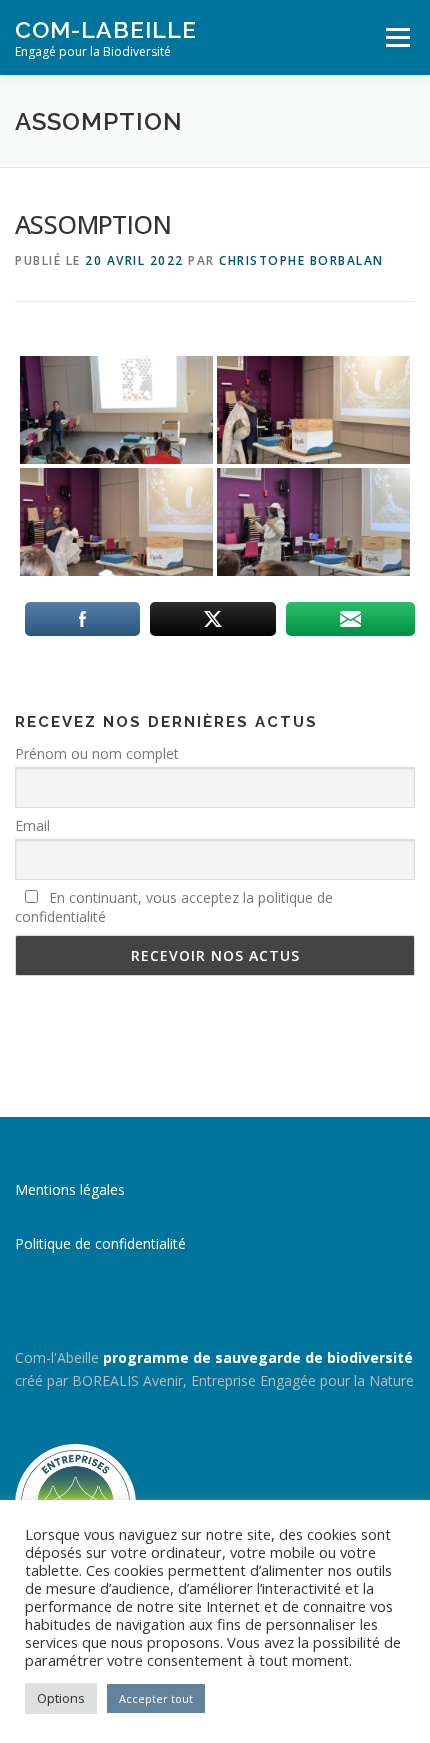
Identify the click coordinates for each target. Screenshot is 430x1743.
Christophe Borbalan (301, 260)
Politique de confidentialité (100, 1243)
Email (32, 825)
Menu (396, 37)
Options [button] (61, 1698)
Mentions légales (70, 1189)
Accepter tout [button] (156, 1698)
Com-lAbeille (106, 29)
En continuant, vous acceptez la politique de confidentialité (174, 907)
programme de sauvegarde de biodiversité (258, 1357)
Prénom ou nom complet (97, 753)
